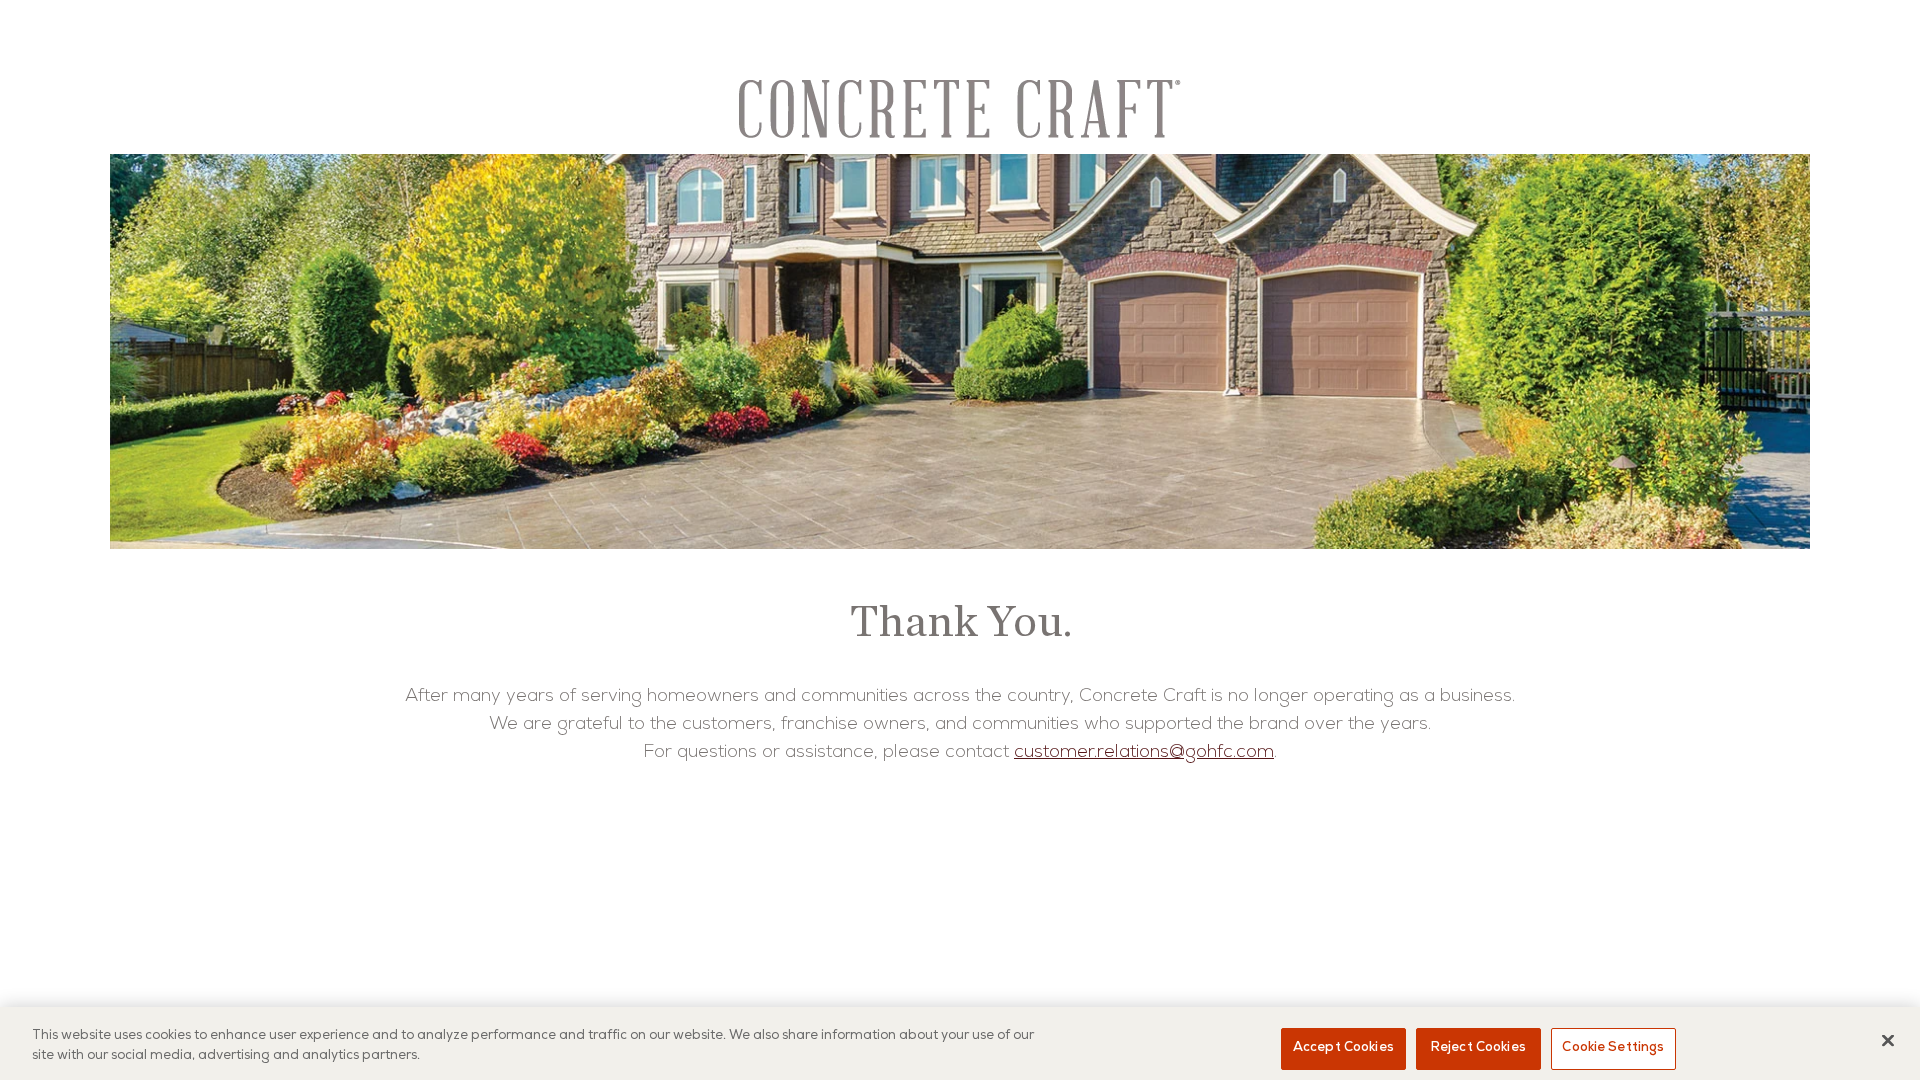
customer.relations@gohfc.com (1144, 753)
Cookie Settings (1613, 1048)
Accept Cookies (1343, 1048)
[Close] (1888, 1040)
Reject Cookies (1478, 1048)
